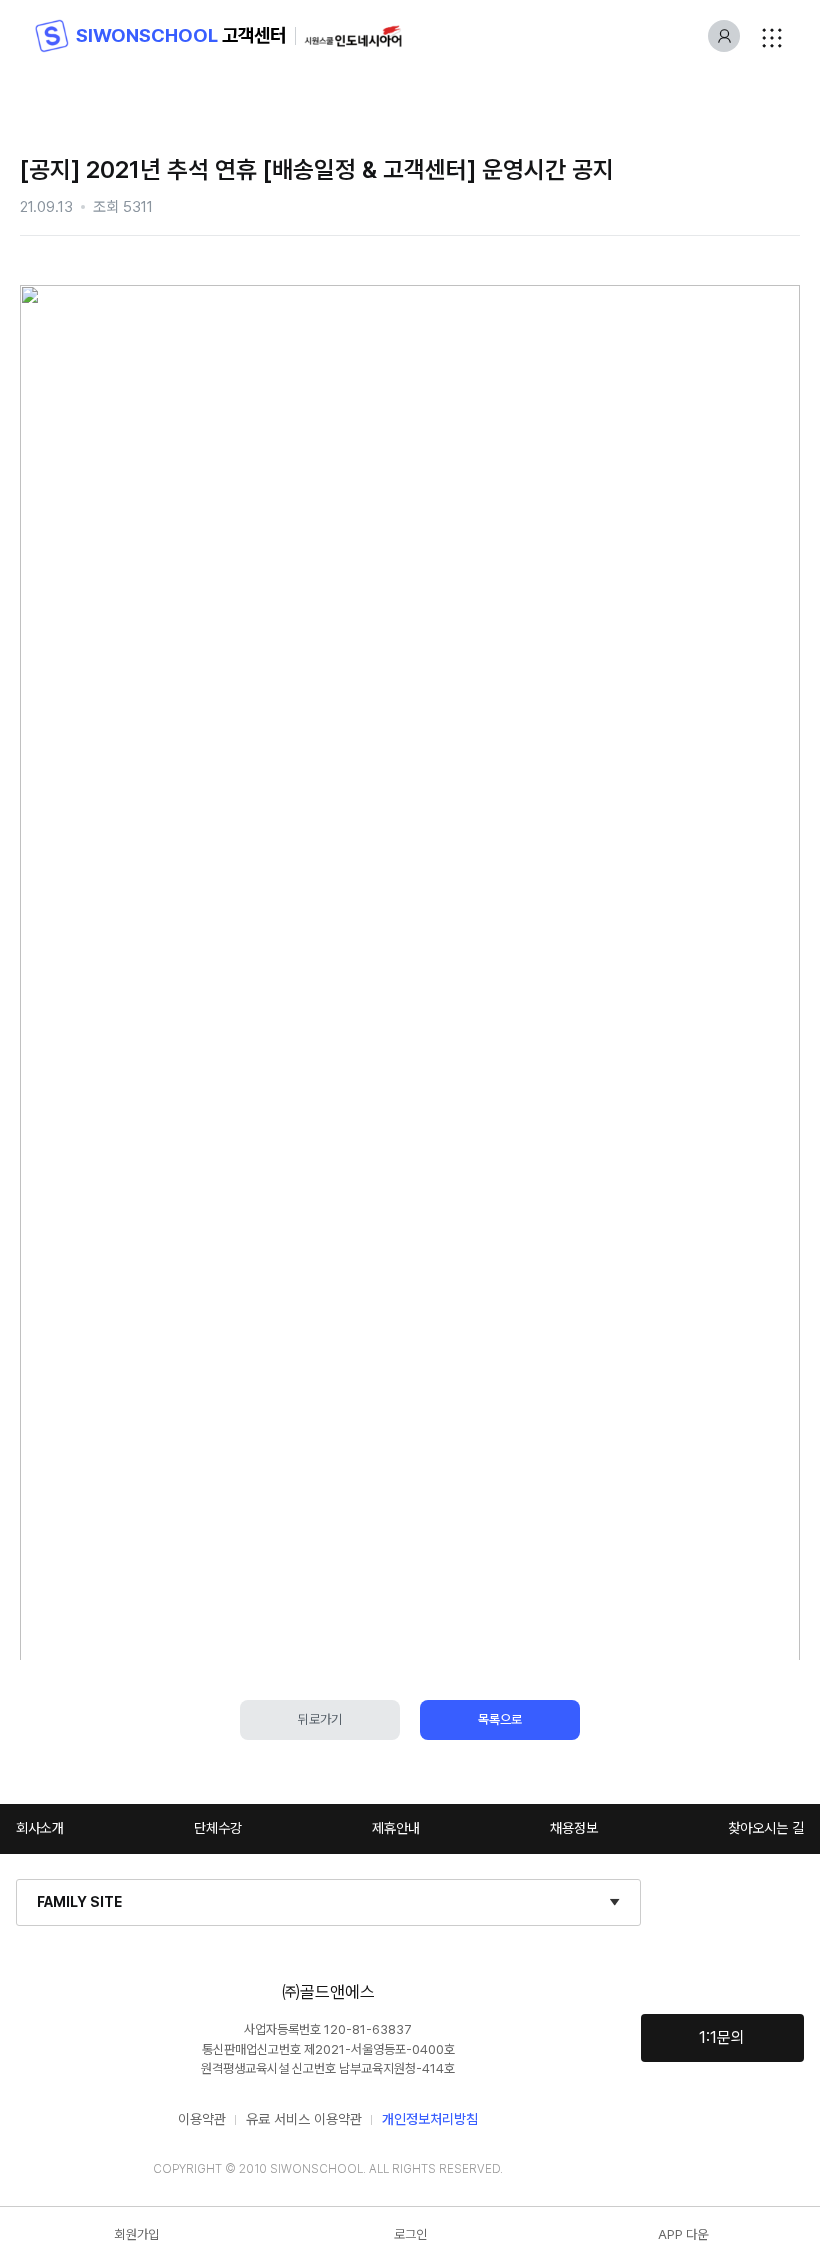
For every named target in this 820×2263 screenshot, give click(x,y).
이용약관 (202, 2119)
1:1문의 (722, 2037)
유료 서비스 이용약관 (304, 2119)
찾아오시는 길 (766, 1828)
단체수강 (218, 1828)
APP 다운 (683, 2234)
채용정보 (574, 1828)
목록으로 (500, 1719)
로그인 (410, 2234)
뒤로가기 (320, 1719)
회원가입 (137, 2234)
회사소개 (40, 1828)
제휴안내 (396, 1828)
